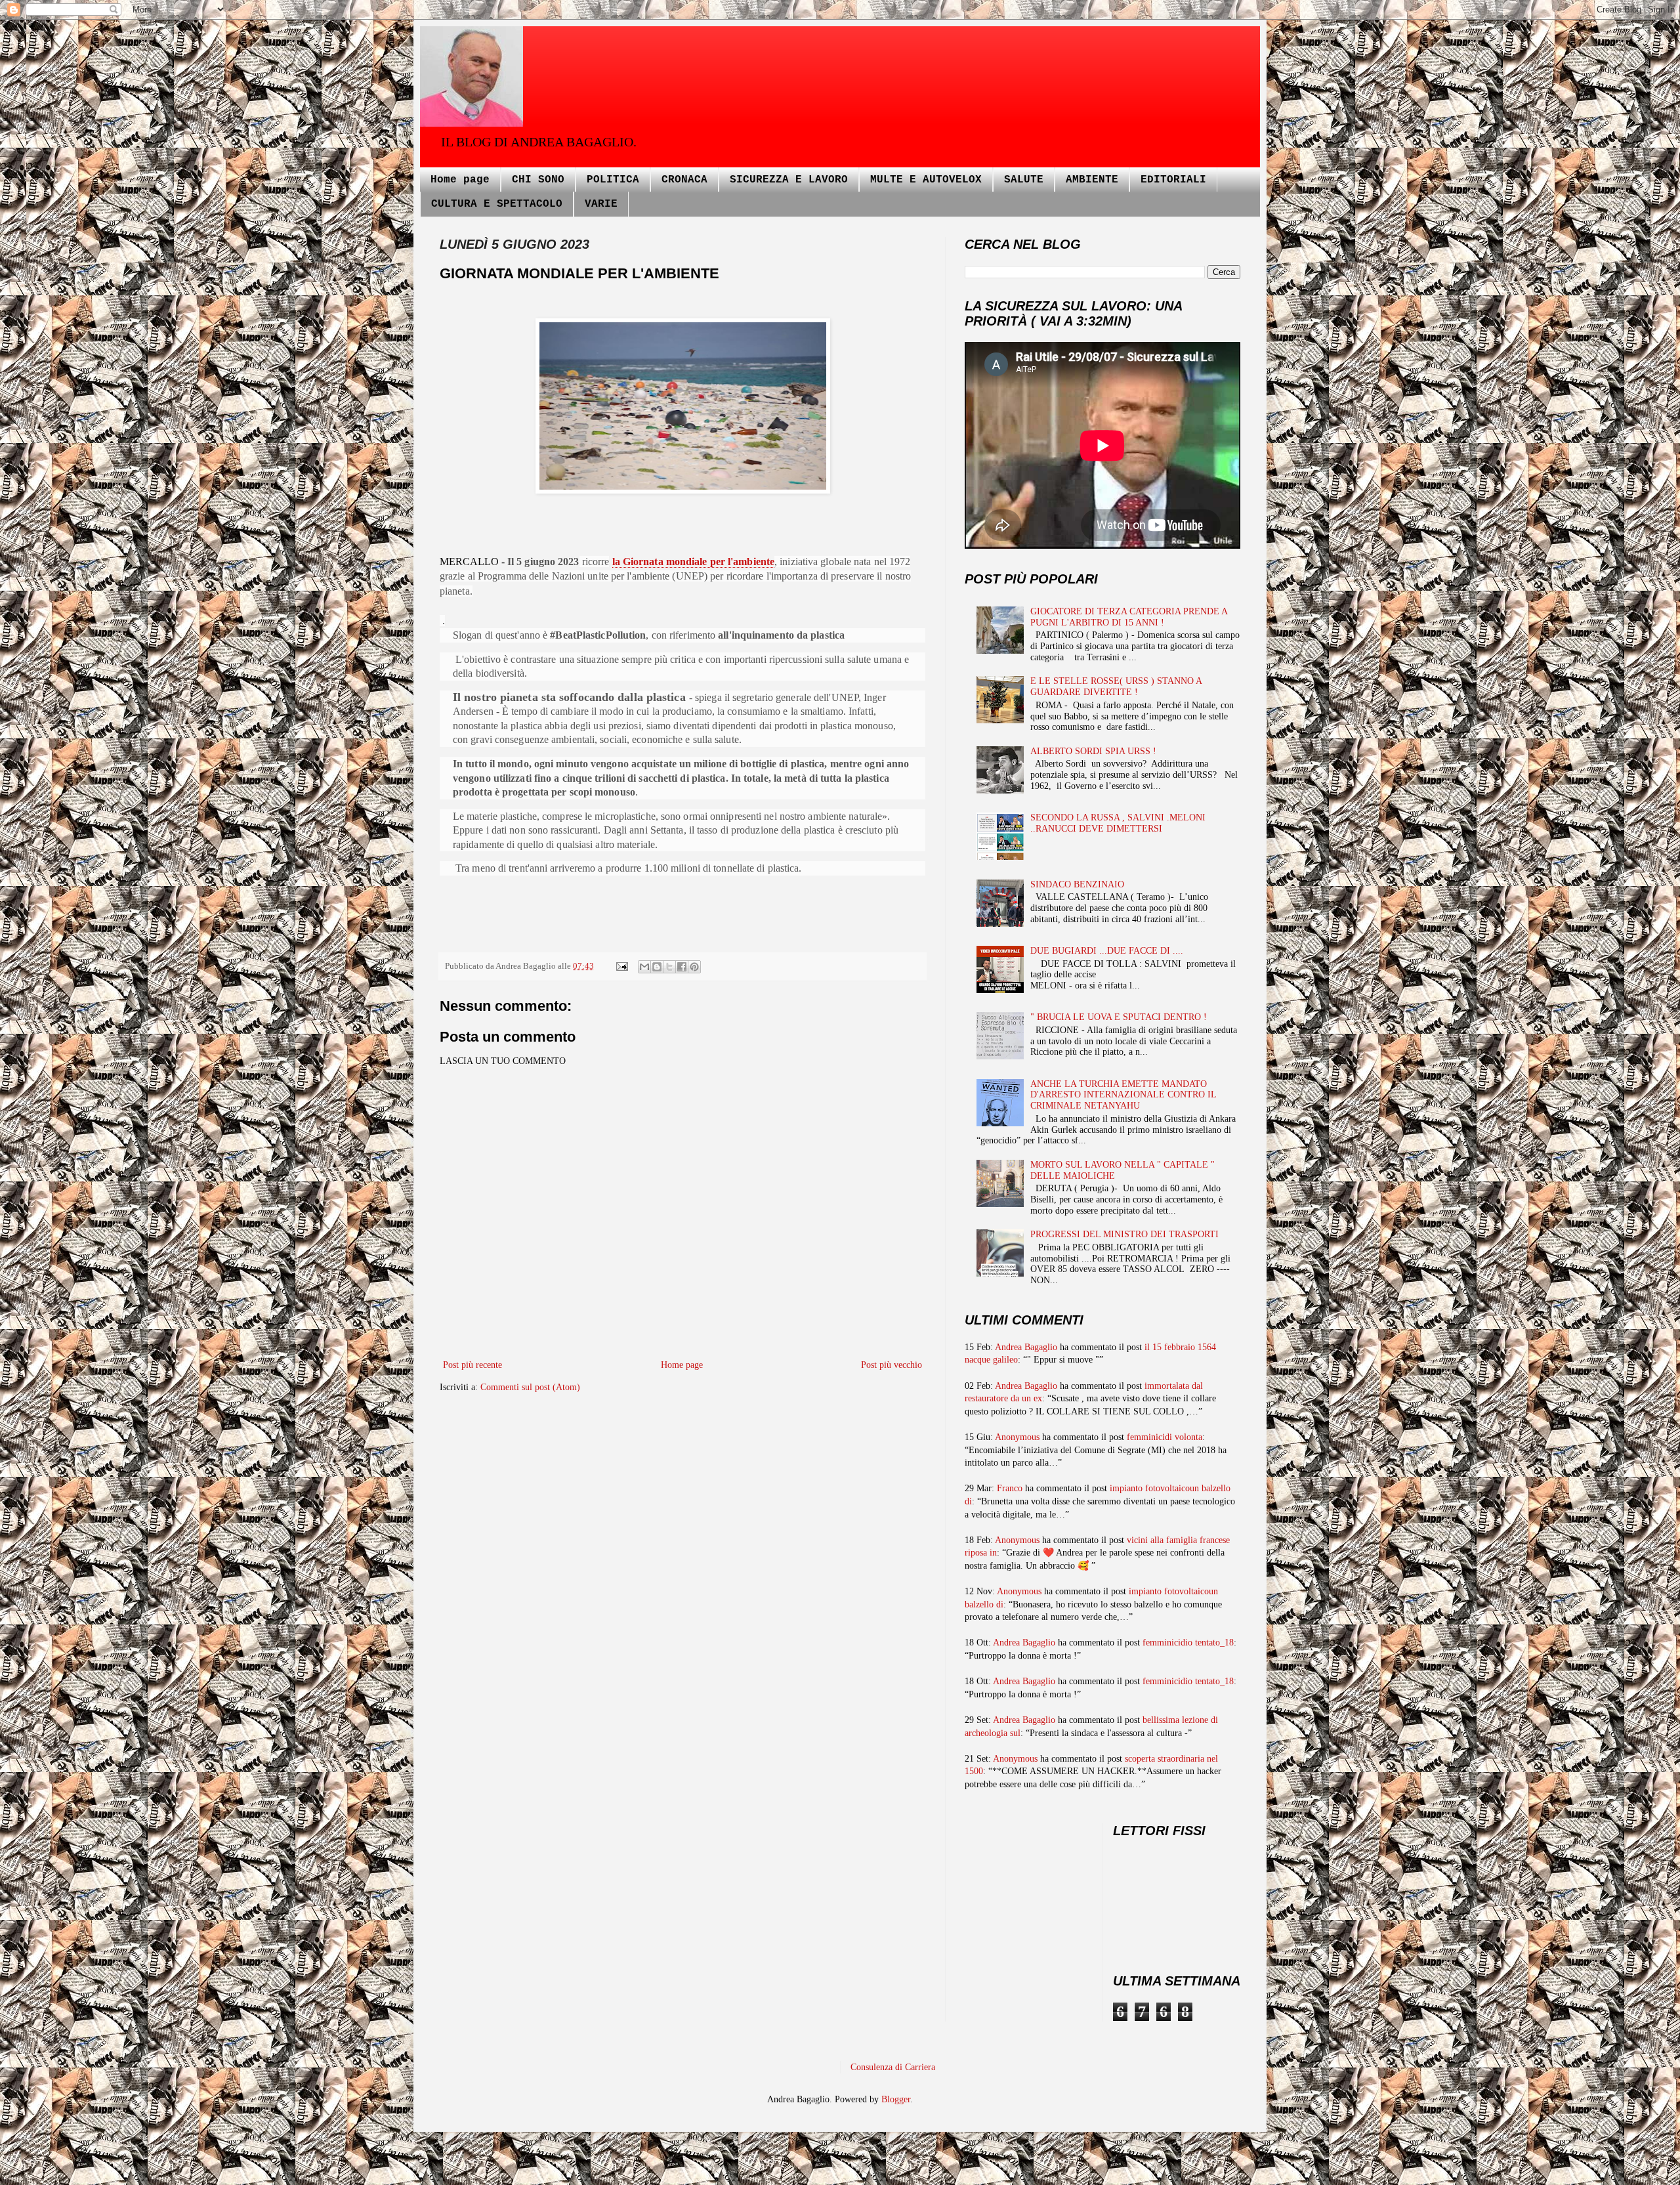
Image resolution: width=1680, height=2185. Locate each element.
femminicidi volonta (1165, 1437)
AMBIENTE (1092, 180)
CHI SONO (538, 180)
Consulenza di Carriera (893, 2067)
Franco (1010, 1488)
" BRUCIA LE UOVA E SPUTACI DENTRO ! (1119, 1017)
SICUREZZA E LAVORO (789, 180)
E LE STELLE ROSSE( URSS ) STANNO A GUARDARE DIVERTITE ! (1116, 687)
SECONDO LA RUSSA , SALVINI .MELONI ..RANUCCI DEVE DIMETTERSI (1118, 823)
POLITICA (613, 180)
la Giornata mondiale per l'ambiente (694, 562)
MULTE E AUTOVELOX (926, 180)
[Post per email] (621, 966)
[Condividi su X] (669, 967)
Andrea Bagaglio (1026, 1347)
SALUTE (1024, 180)
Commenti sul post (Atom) (530, 1387)
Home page (460, 180)
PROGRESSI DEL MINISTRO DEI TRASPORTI (1124, 1234)
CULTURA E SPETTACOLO (497, 204)
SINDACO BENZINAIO (1077, 884)
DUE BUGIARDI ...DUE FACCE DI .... (1107, 951)
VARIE (601, 204)
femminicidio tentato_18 (1188, 1643)
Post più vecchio (892, 1365)
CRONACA (684, 180)
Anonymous (1017, 1437)
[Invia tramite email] (644, 967)
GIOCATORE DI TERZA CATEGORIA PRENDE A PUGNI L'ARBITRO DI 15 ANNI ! (1129, 617)
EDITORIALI (1173, 180)
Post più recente (472, 1365)
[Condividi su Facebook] (682, 967)
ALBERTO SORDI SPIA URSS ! (1093, 751)
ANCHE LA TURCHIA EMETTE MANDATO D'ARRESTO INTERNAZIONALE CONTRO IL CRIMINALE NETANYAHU (1123, 1095)
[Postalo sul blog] (657, 967)
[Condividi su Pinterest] (694, 967)
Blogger (896, 2099)
